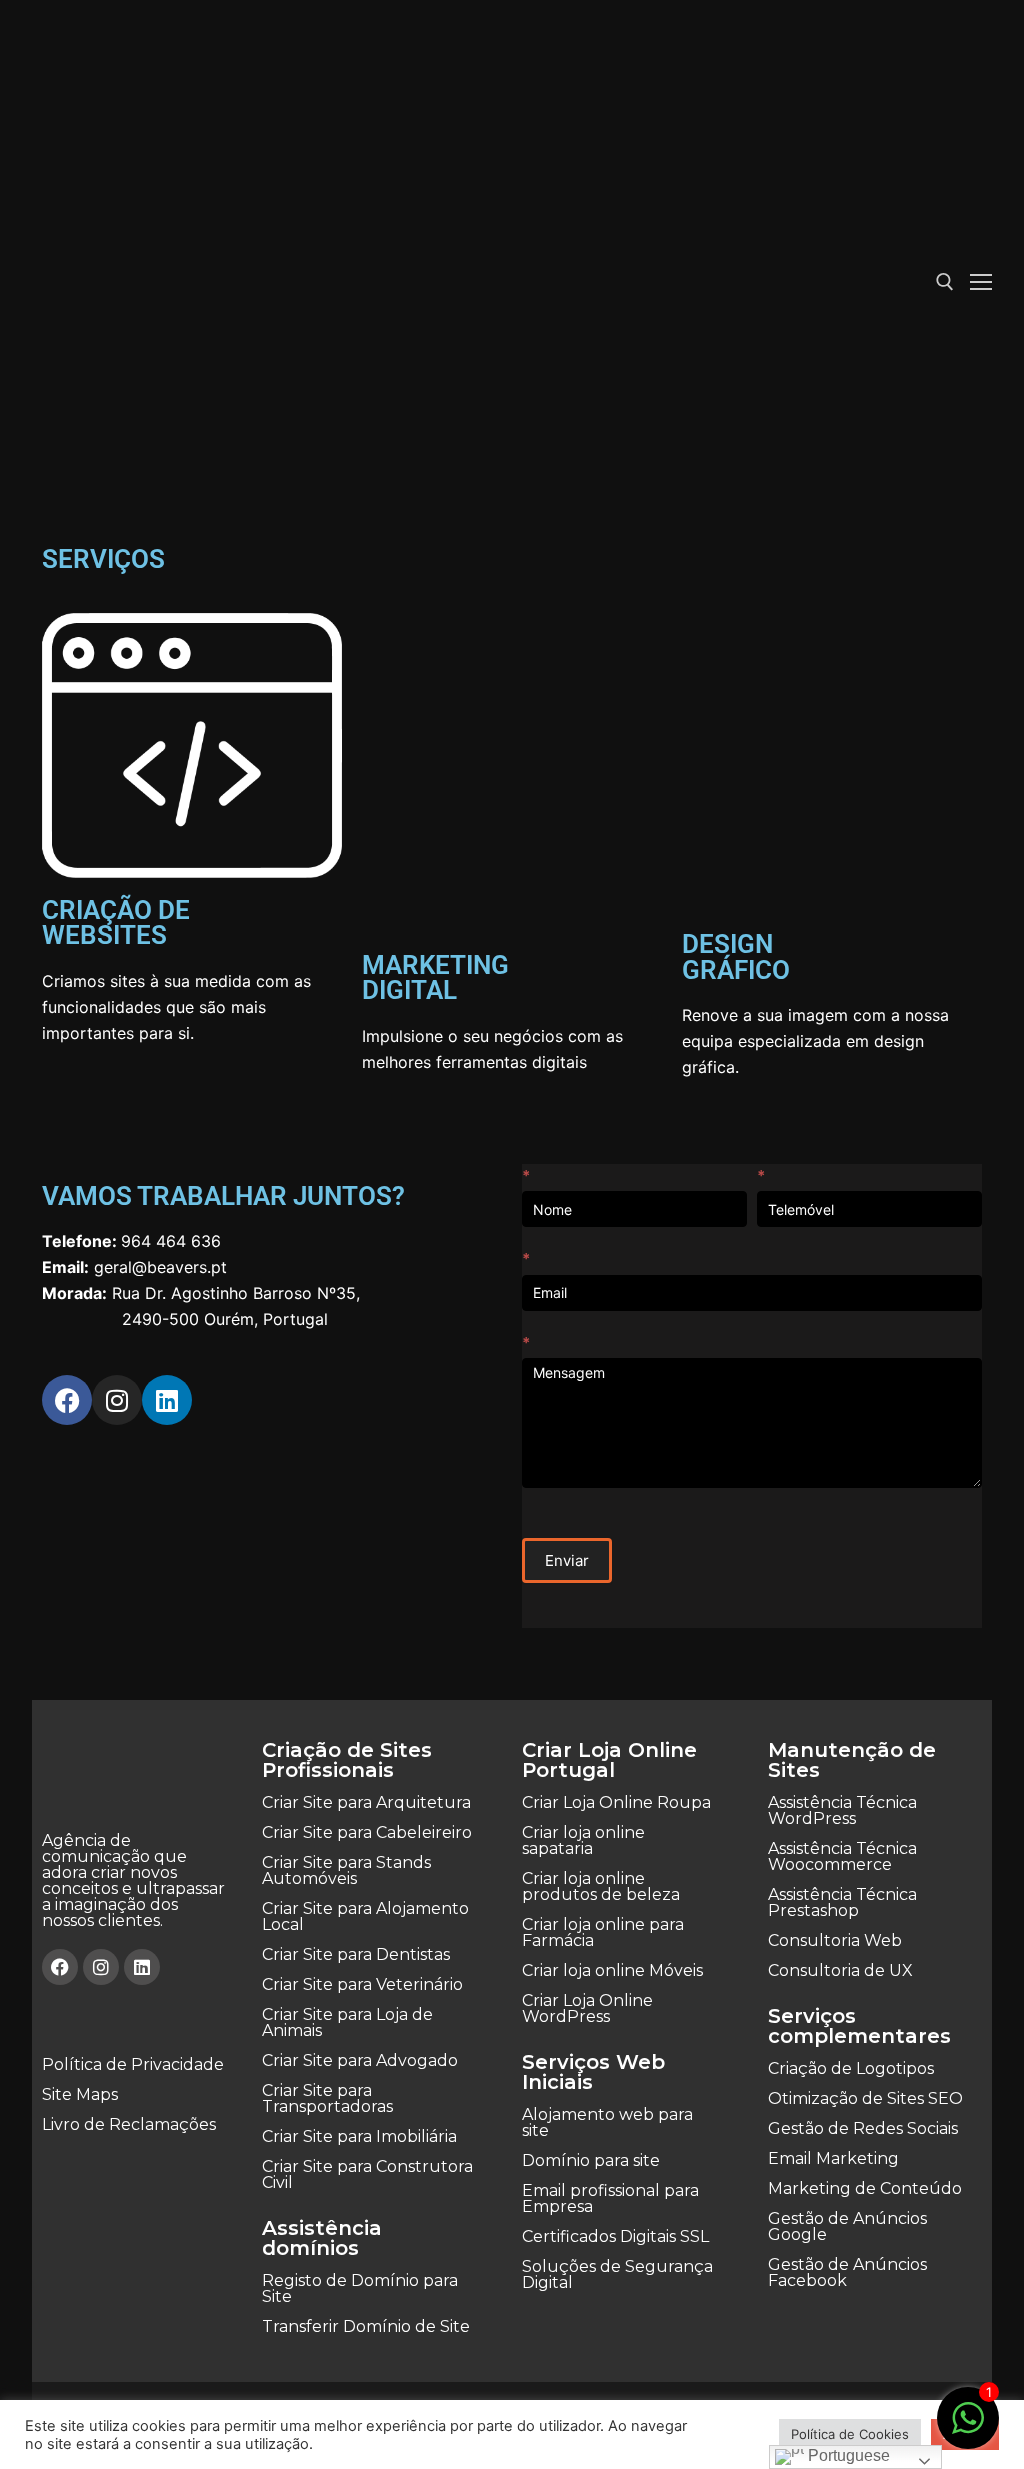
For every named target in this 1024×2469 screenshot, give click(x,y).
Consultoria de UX (840, 1970)
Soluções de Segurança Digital (617, 2274)
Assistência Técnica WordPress (842, 1810)
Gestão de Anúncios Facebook (847, 2272)
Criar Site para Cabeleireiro (367, 1832)
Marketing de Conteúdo (865, 2188)
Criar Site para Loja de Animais (347, 2022)
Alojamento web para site (607, 2122)
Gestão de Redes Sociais (863, 2128)
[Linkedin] (167, 1400)
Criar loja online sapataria (583, 1840)
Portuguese (847, 2455)
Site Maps (80, 2094)
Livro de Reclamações (129, 2124)
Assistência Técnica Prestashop (842, 1902)
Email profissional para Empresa (610, 2198)
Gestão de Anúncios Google (847, 2226)
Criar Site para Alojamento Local (365, 1916)
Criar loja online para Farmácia (603, 1932)
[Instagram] (117, 1400)
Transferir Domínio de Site (366, 2326)
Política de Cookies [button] (850, 2434)
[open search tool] (945, 282)
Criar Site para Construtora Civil (367, 2174)
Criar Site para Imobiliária (359, 2136)
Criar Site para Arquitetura (366, 1802)
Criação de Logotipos (851, 2068)
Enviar (567, 1560)
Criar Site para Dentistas (356, 1954)
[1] (968, 2428)
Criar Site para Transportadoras (327, 2098)
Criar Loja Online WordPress (587, 2008)
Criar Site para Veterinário (362, 1984)
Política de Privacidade (133, 2064)
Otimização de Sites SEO (865, 2098)
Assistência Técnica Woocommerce (842, 1856)
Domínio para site (591, 2160)
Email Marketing (833, 2158)
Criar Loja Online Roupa (616, 1802)
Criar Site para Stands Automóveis (346, 1870)
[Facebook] (67, 1400)
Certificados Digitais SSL (615, 2236)
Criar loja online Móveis (612, 1970)
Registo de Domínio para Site (360, 2288)
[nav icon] (981, 282)
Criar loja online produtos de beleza (601, 1886)
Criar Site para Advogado (360, 2060)
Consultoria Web (835, 1940)
